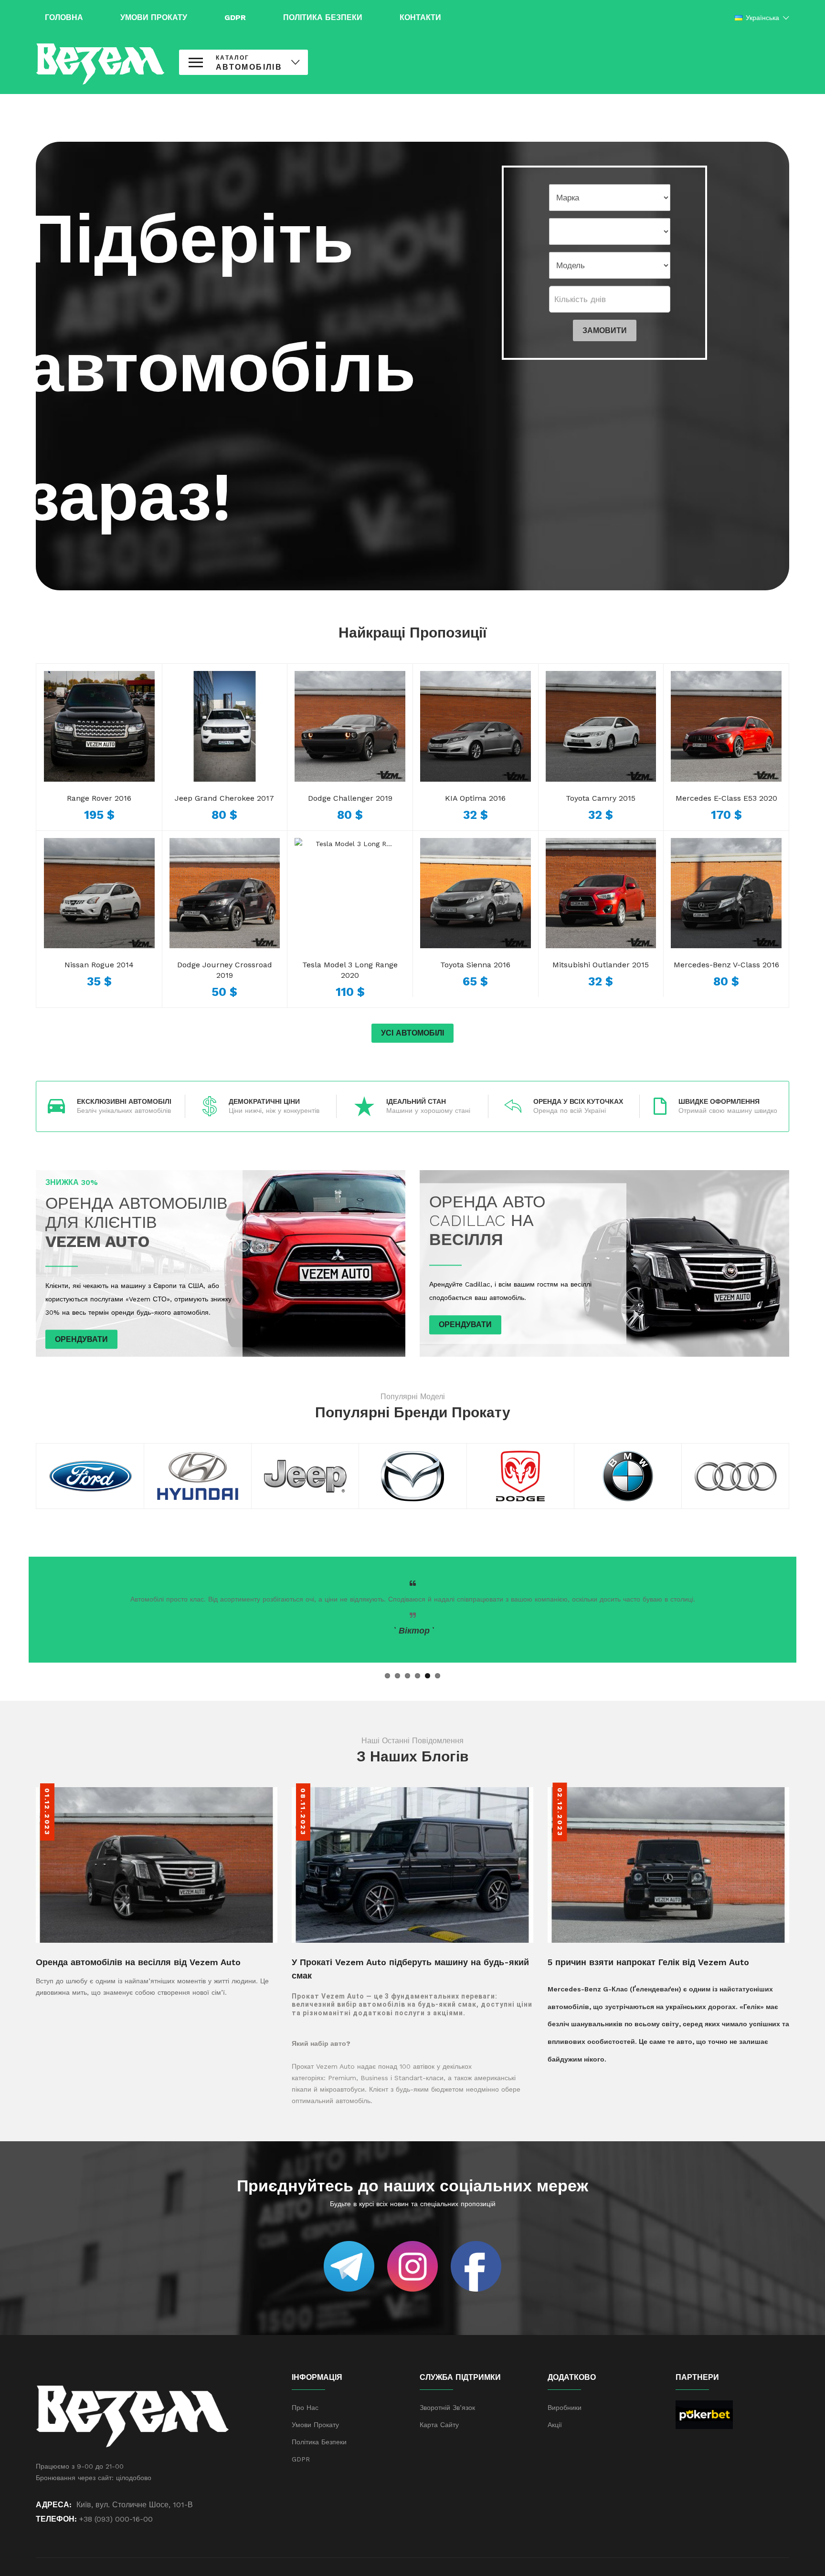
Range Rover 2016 (99, 798)
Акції (555, 2425)
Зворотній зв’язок (447, 2408)
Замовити (605, 330)
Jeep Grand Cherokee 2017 (224, 798)
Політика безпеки (319, 2442)
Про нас (305, 2408)
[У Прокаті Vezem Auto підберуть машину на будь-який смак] (412, 1864)
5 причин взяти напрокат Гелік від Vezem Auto (648, 1962)
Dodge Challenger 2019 (350, 798)
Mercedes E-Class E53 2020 (726, 798)
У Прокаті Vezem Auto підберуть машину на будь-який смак (410, 1969)
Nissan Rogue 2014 (99, 965)
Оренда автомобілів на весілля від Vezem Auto (138, 1962)
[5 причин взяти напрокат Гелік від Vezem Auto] (668, 1864)
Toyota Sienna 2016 (475, 965)
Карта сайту (439, 2425)
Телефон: (56, 2519)
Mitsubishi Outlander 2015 (601, 965)
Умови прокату (315, 2425)
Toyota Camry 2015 (601, 798)
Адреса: (54, 2505)
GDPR (301, 2459)
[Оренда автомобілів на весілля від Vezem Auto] (157, 1864)
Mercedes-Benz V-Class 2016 (726, 965)
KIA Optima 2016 (475, 798)
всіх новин (392, 2204)
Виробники (565, 2408)
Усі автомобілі (412, 1033)
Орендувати (81, 1339)
